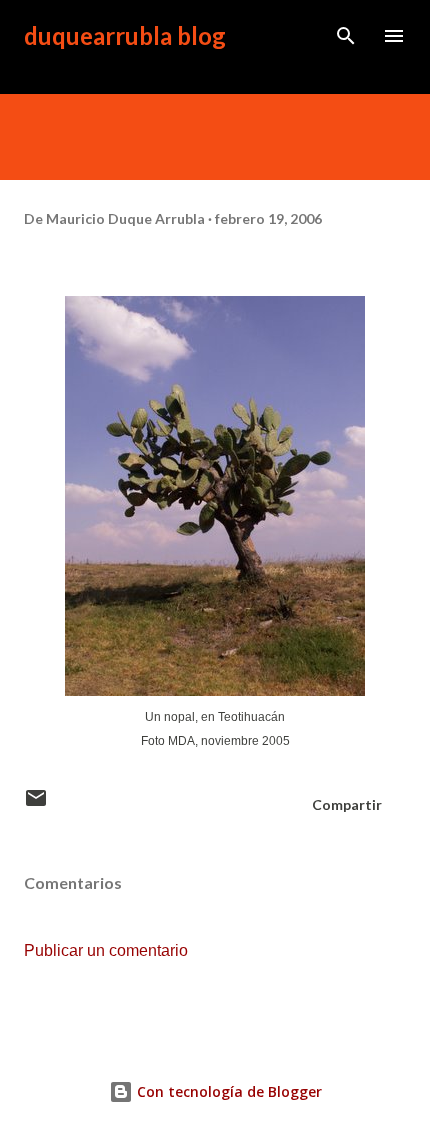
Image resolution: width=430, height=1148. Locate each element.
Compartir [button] (347, 804)
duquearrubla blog (125, 35)
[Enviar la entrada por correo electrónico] (36, 804)
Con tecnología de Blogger (227, 1091)
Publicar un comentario (106, 950)
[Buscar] (346, 36)
